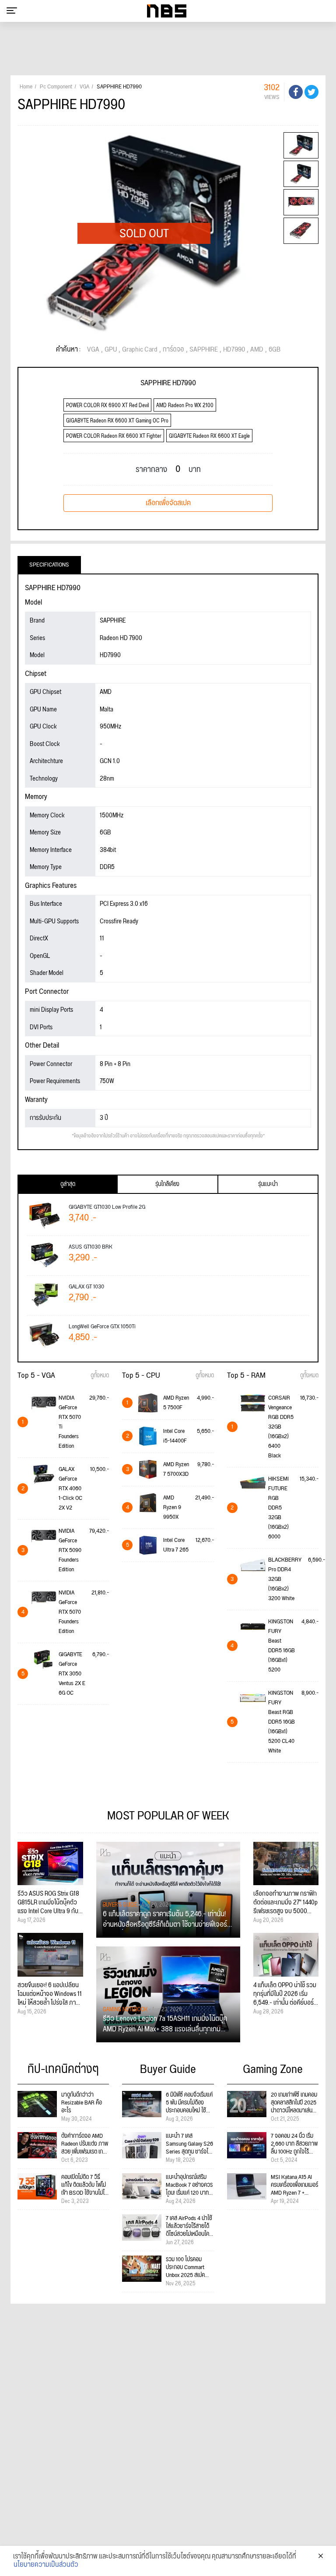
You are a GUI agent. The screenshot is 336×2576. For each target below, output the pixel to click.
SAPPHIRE (204, 350)
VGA (93, 350)
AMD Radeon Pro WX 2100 (185, 406)
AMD (257, 350)
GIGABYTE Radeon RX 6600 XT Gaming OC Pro (117, 421)
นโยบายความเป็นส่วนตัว (46, 2565)
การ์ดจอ (173, 350)
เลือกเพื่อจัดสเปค (168, 503)
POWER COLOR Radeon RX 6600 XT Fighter (114, 436)
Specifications (49, 565)
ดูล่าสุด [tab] (68, 1184)
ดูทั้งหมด (100, 1376)
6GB (275, 350)
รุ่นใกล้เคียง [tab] (167, 1184)
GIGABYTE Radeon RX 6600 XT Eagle (209, 436)
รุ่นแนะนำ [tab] (268, 1184)
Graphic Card (140, 350)
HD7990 (234, 350)
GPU (111, 350)
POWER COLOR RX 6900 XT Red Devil (107, 406)
